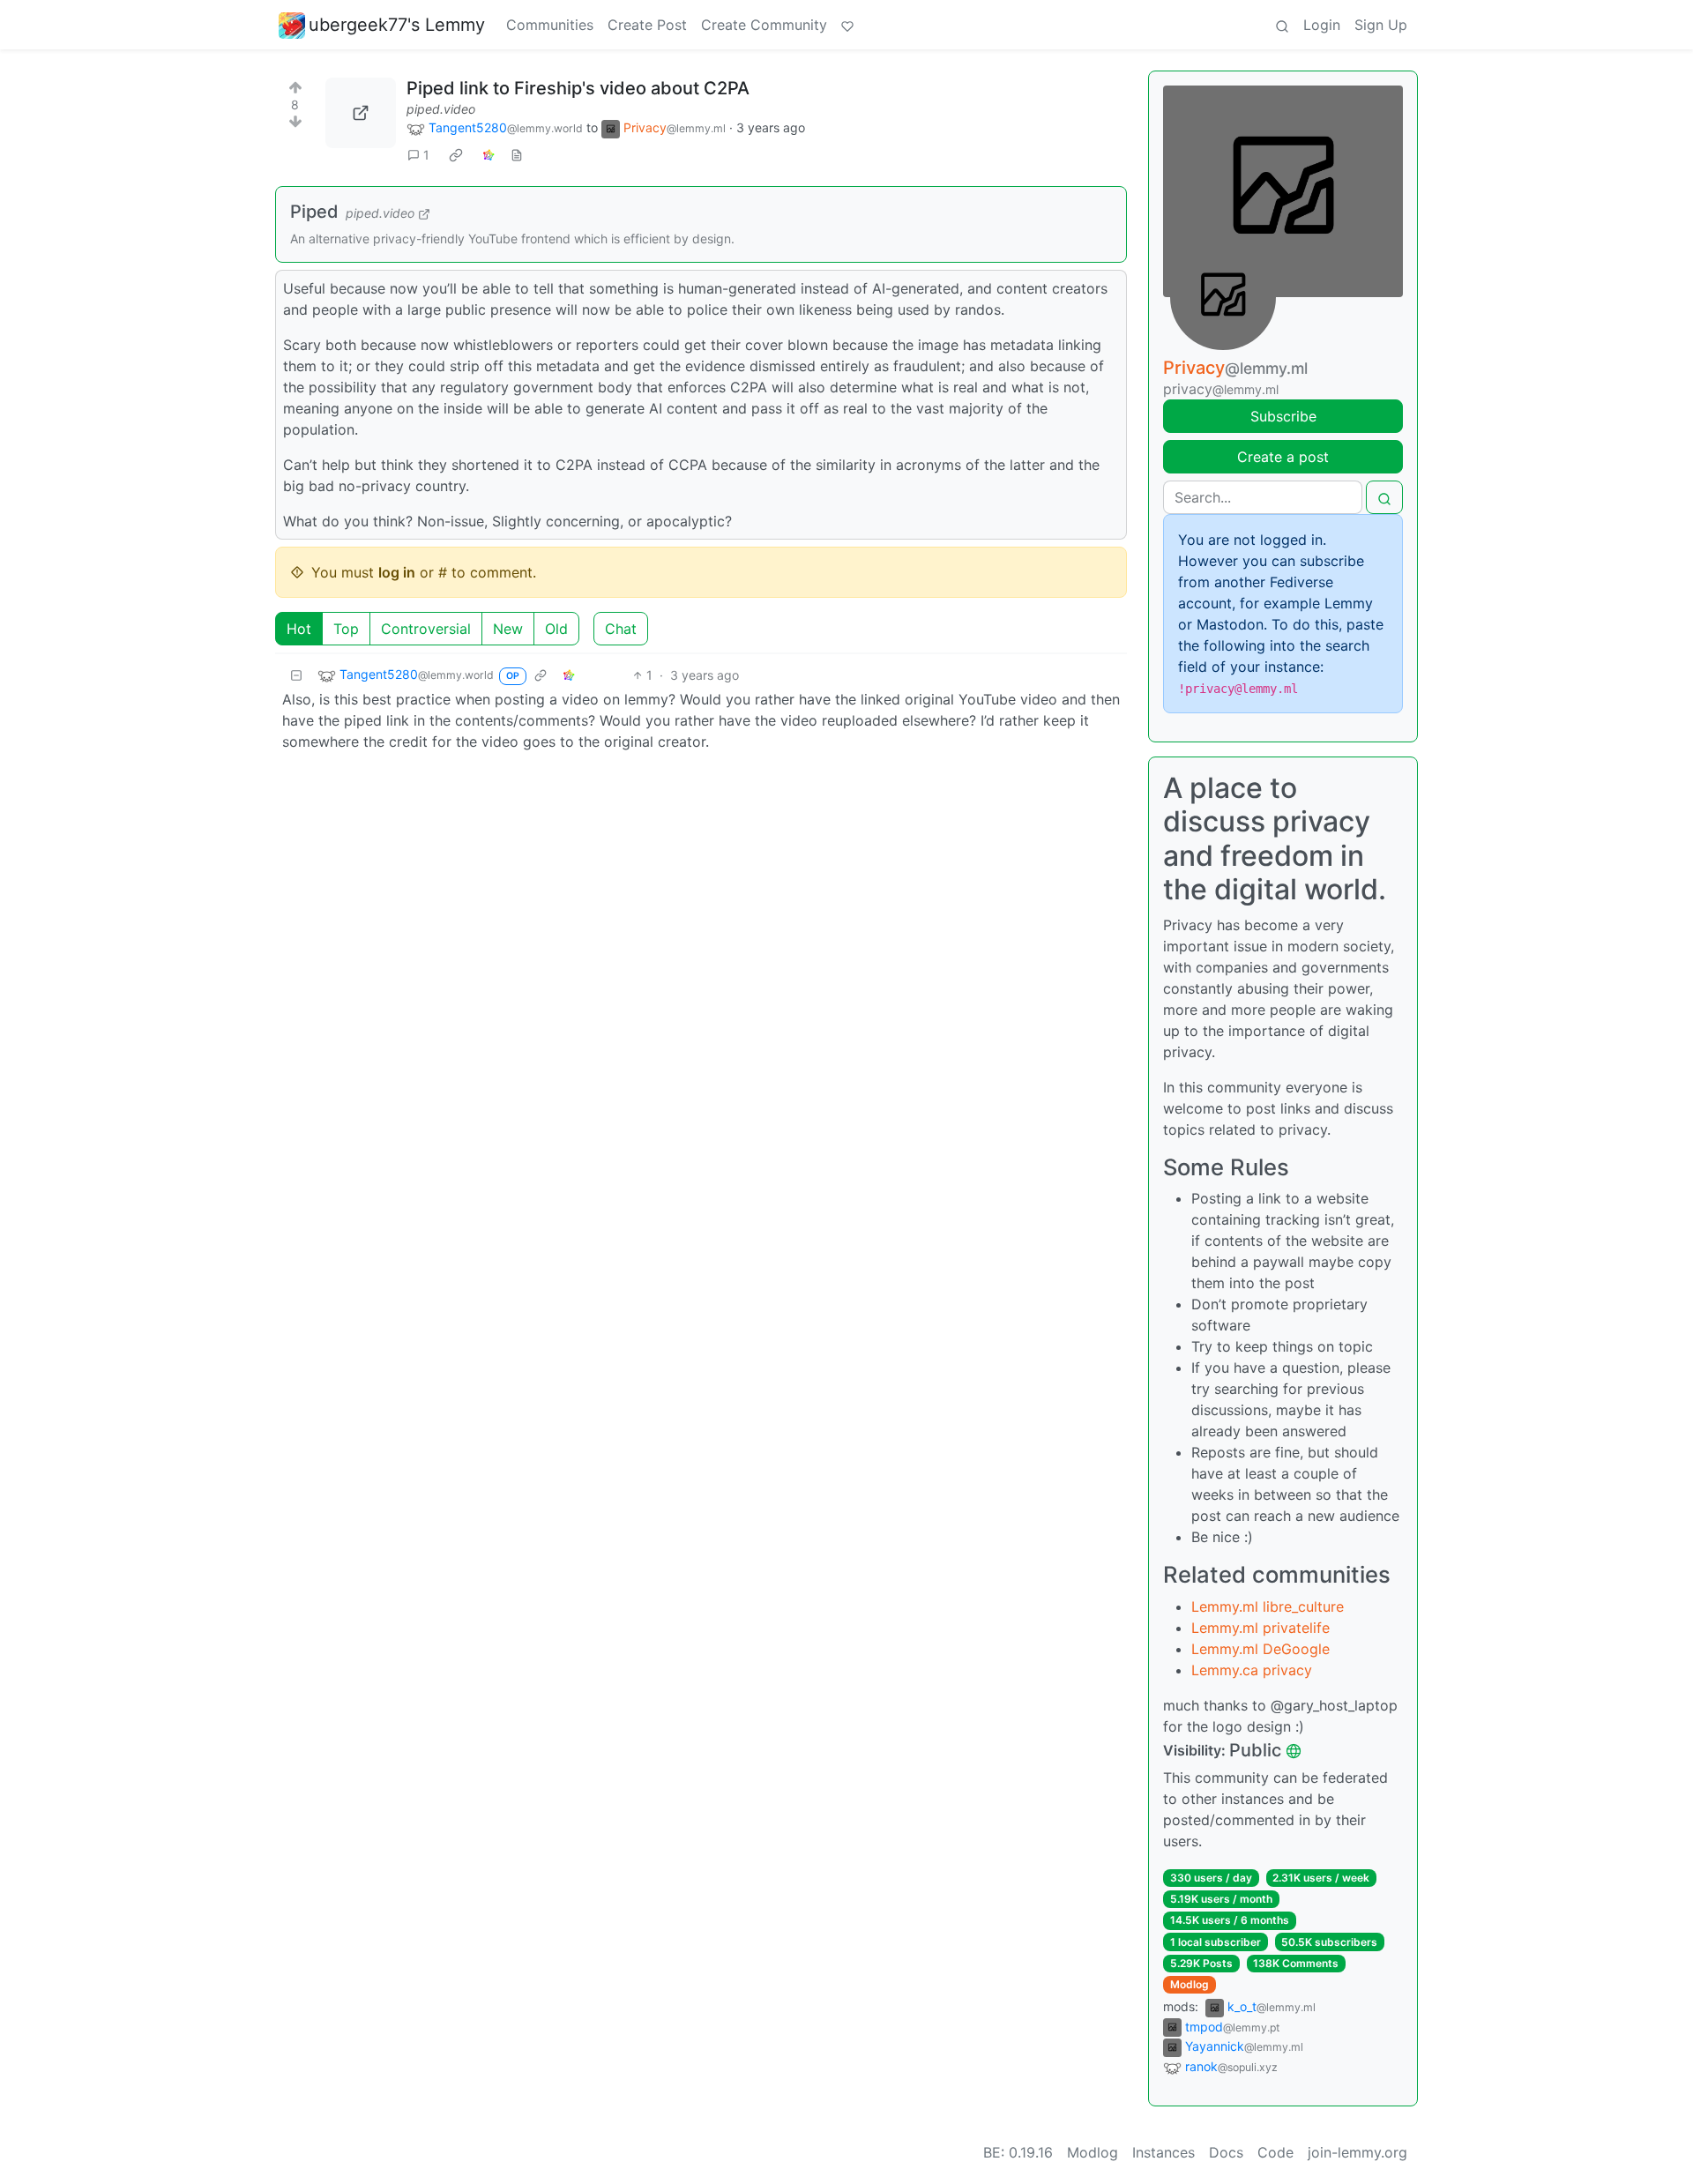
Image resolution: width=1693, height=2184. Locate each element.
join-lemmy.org (1357, 2152)
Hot (299, 629)
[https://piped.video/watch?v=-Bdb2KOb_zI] (361, 113)
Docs (1226, 2152)
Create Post (647, 25)
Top (346, 629)
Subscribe (1283, 416)
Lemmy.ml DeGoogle (1260, 1649)
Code (1275, 2152)
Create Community (764, 25)
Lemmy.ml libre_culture (1268, 1606)
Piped (314, 212)
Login (1322, 25)
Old (556, 629)
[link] (456, 155)
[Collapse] (296, 675)
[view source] (517, 155)
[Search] (1282, 25)
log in (397, 572)
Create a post (1283, 457)
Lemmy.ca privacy (1252, 1670)
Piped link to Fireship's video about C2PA (578, 88)
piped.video (441, 109)
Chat (621, 629)
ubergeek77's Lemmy (397, 25)
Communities (550, 25)
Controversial (426, 629)
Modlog (1190, 1984)
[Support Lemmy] (847, 25)
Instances (1163, 2152)
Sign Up (1381, 25)
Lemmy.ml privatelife (1260, 1628)
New (508, 629)
